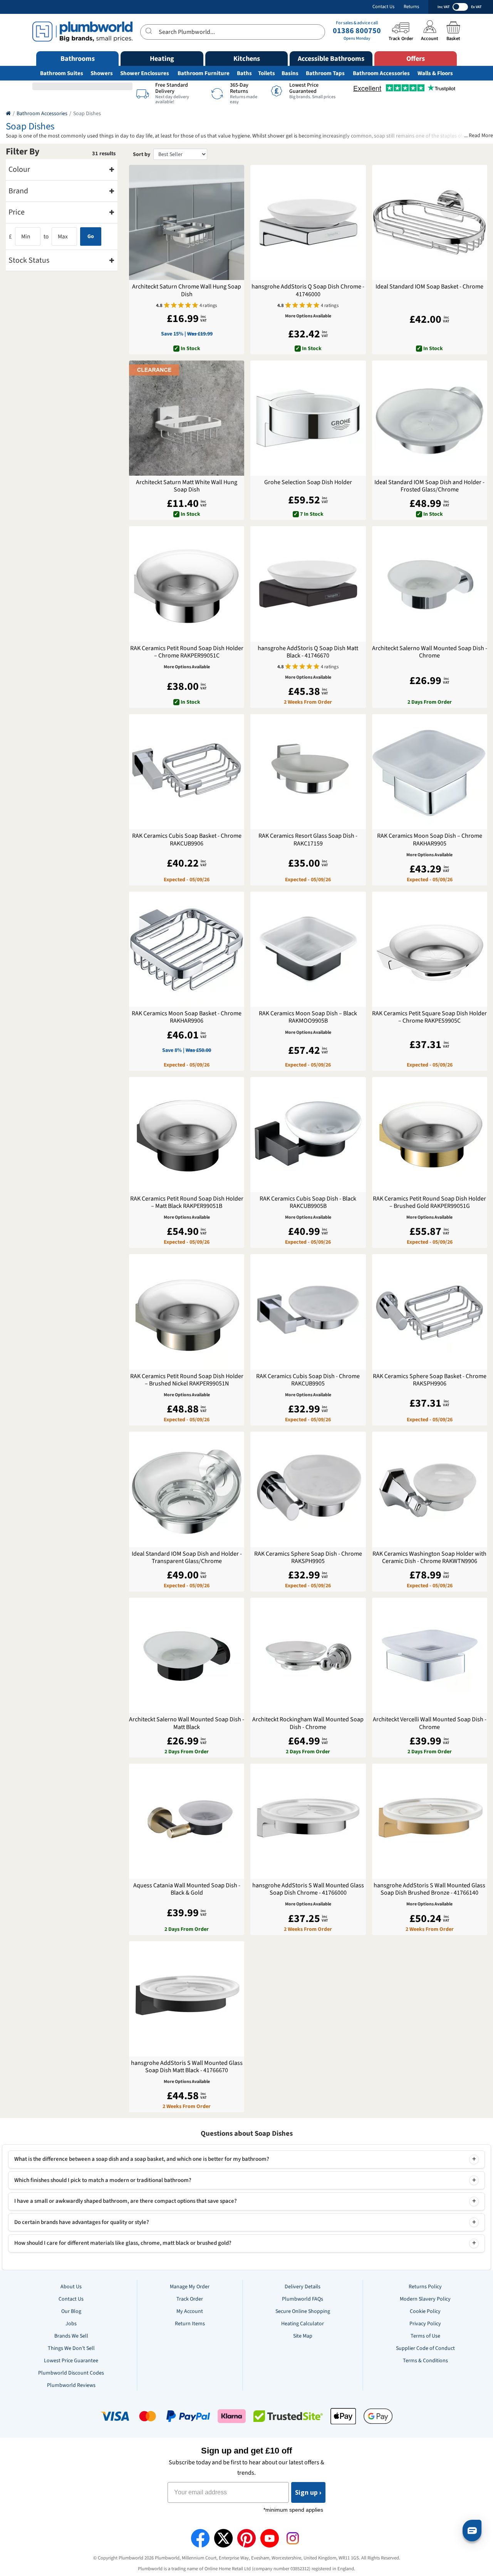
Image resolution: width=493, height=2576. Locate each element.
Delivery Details (303, 2287)
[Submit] (150, 31)
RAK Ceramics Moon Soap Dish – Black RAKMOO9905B (308, 1017)
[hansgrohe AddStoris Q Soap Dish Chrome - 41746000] (308, 222)
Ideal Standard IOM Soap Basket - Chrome (429, 287)
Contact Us (383, 7)
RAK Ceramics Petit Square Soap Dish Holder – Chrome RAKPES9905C (429, 1017)
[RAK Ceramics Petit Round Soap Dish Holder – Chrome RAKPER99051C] (187, 584)
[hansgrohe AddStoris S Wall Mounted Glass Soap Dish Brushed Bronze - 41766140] (430, 1821)
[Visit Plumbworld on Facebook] (200, 2538)
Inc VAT (444, 7)
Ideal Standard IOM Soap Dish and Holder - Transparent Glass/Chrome (187, 1558)
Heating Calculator (303, 2324)
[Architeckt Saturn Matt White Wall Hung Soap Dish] (187, 418)
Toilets (267, 73)
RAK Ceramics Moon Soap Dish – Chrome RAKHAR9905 (430, 840)
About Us (71, 2287)
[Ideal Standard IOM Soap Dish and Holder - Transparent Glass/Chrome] (187, 1489)
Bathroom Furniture (204, 73)
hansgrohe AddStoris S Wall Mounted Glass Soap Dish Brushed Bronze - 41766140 (429, 1889)
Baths (244, 73)
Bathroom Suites (62, 73)
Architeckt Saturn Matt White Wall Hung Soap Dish (187, 486)
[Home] (8, 114)
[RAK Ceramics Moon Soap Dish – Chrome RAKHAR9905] (430, 772)
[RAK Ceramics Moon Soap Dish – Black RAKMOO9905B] (308, 949)
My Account (190, 2311)
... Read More (479, 136)
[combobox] (233, 32)
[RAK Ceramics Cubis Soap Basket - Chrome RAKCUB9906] (187, 772)
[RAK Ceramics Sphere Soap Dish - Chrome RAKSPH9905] (308, 1489)
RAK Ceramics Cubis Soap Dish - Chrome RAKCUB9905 (308, 1380)
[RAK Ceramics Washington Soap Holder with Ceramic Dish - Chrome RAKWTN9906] (430, 1489)
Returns (411, 7)
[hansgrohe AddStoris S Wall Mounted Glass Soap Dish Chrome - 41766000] (308, 1821)
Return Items (190, 2324)
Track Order (190, 2299)
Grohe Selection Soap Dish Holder (308, 482)
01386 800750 (357, 31)
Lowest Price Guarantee (71, 2361)
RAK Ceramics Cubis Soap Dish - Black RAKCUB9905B (308, 1202)
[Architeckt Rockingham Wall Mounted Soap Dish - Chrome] (308, 1655)
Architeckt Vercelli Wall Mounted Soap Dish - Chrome (430, 1723)
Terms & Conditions (425, 2361)
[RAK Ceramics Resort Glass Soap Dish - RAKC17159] (308, 772)
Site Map (303, 2336)
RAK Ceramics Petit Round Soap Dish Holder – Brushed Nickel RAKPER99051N (187, 1380)
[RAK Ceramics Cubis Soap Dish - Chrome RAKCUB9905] (308, 1312)
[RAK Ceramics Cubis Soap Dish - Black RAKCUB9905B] (308, 1135)
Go (91, 236)
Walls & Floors (435, 73)
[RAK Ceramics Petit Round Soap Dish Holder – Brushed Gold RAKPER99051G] (430, 1135)
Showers (102, 73)
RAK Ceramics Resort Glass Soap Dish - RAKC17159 (308, 840)
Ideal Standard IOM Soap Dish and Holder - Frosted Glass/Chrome (429, 486)
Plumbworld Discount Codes (71, 2373)
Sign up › (308, 2492)
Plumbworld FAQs (303, 2299)
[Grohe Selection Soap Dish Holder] (308, 418)
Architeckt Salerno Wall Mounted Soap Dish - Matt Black (187, 1723)
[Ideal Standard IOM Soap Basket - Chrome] (430, 222)
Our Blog (71, 2311)
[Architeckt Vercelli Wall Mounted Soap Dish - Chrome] (430, 1655)
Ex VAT (476, 7)
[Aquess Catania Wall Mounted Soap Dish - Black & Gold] (187, 1821)
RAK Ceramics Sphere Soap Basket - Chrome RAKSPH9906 (430, 1380)
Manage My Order (190, 2287)
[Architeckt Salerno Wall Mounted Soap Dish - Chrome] (430, 584)
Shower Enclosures (145, 73)
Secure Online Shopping (303, 2311)
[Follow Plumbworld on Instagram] (293, 2538)
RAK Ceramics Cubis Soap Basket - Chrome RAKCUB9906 (187, 840)
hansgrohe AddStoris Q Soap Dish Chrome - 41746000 (308, 290)
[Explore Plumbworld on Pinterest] (246, 2538)
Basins (290, 73)
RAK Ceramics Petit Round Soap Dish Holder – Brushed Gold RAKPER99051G (429, 1202)
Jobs (71, 2324)
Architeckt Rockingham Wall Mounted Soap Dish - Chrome (308, 1723)
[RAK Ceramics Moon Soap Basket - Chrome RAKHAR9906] (187, 949)
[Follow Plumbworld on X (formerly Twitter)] (223, 2538)
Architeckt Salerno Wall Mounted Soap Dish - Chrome (430, 652)
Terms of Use (425, 2336)
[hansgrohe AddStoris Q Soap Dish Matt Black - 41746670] (308, 584)
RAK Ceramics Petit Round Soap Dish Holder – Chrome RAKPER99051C (187, 652)
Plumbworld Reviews (71, 2385)
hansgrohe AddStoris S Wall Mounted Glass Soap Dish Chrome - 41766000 (308, 1889)
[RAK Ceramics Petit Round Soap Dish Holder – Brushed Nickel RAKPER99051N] (187, 1312)
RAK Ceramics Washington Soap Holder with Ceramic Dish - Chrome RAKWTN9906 (429, 1558)
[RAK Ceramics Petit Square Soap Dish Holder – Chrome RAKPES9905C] (430, 949)
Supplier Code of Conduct (425, 2348)
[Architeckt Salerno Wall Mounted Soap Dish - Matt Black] (187, 1655)
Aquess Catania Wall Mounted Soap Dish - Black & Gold (187, 1889)
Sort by (142, 154)
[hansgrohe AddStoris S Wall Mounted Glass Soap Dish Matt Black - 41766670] (187, 1999)
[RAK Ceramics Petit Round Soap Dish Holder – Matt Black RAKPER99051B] (187, 1135)
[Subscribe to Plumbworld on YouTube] (270, 2538)
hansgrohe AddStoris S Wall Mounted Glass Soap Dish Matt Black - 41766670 (187, 2067)
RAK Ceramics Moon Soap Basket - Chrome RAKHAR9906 (187, 1017)
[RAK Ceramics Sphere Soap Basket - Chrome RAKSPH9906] (430, 1312)
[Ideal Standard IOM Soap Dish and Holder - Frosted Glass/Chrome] (430, 418)
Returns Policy (425, 2287)
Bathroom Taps (325, 73)
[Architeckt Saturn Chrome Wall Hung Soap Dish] (187, 222)
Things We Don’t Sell (71, 2348)
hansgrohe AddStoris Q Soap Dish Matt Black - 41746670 (308, 652)
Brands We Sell (71, 2336)
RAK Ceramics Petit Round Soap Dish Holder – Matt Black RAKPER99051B (187, 1202)
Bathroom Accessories (381, 73)
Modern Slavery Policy (425, 2299)
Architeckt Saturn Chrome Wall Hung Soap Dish (187, 290)
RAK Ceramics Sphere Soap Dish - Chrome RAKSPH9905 (308, 1558)
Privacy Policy (425, 2324)
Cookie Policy (425, 2311)
